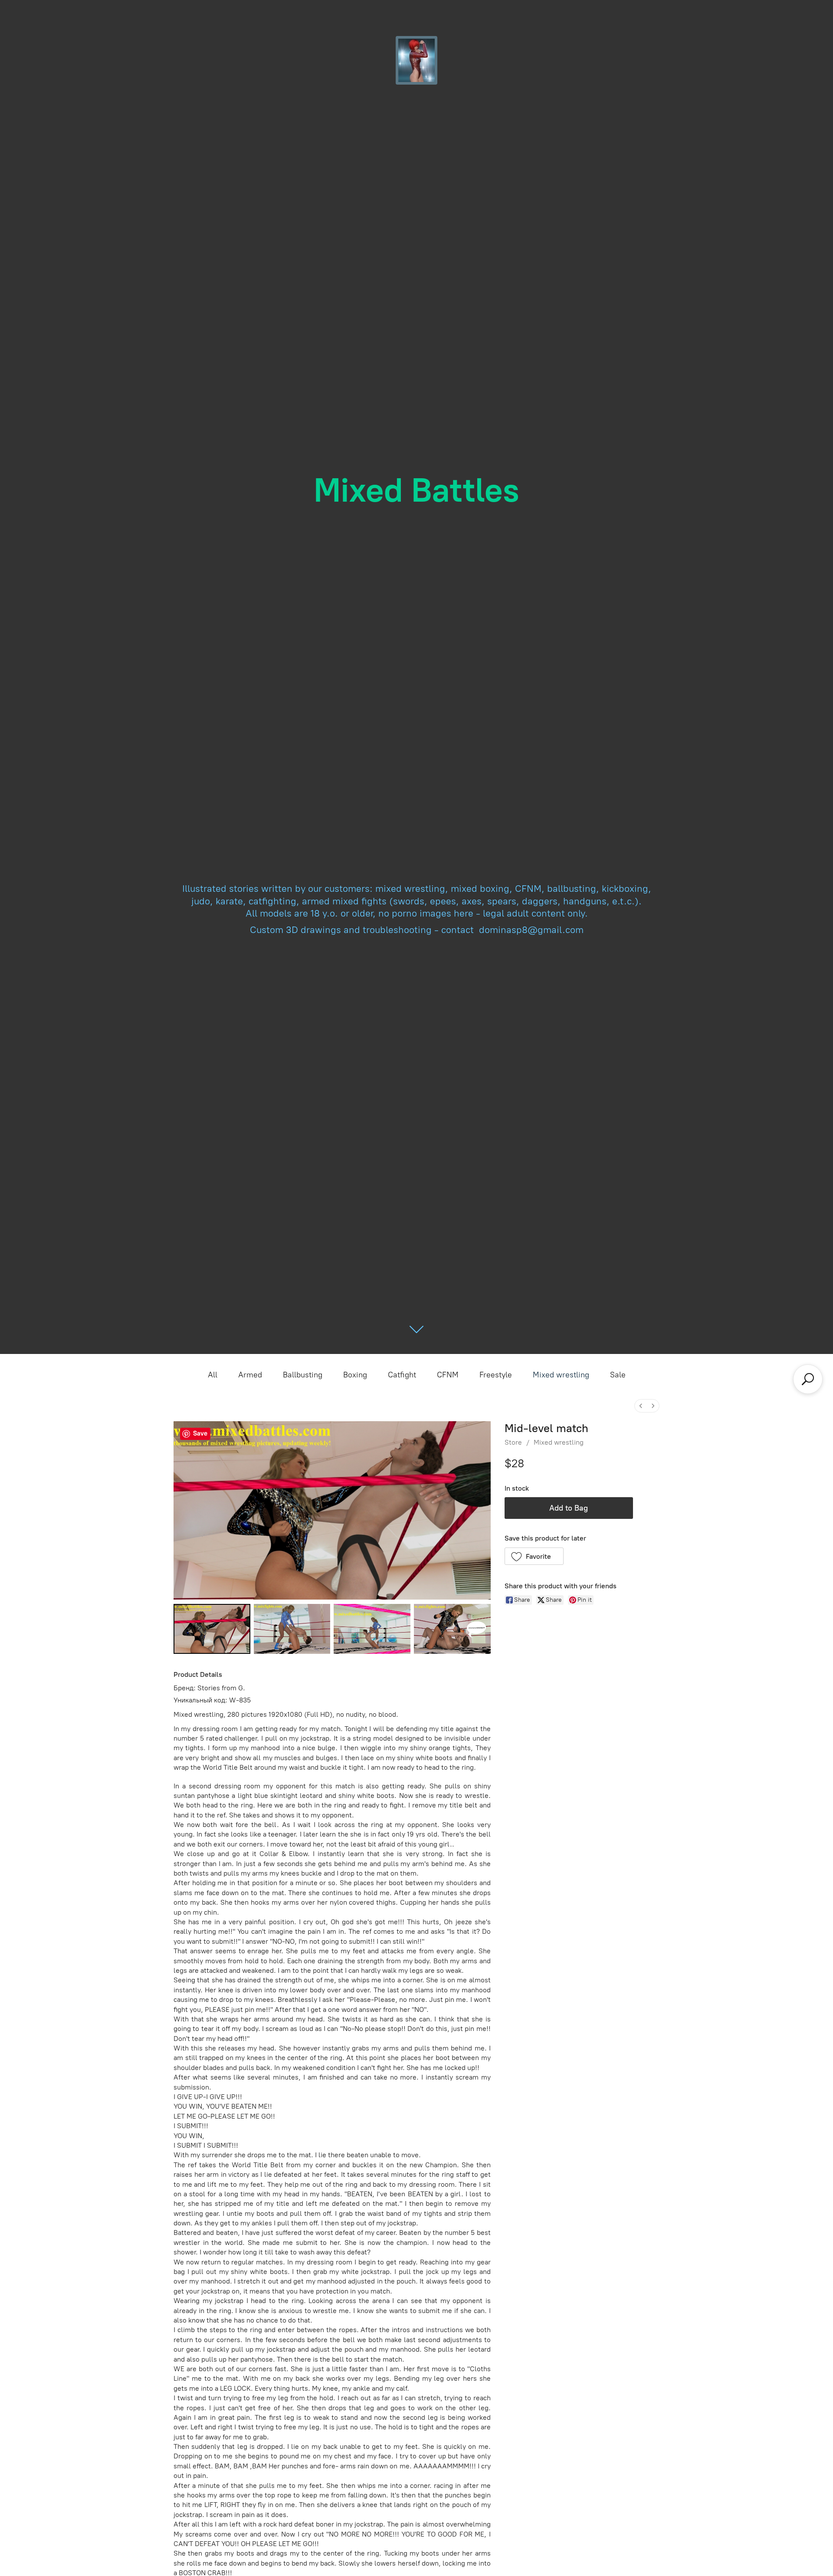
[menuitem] (641, 1406)
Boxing (355, 1375)
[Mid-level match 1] (292, 1629)
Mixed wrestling (561, 1375)
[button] (534, 1556)
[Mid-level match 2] (372, 1629)
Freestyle (496, 1375)
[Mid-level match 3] (452, 1629)
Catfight (402, 1375)
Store (513, 1442)
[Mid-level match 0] (212, 1629)
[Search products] (808, 1379)
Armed (250, 1375)
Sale (618, 1375)
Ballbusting (303, 1375)
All (213, 1375)
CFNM (448, 1375)
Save (200, 1433)
